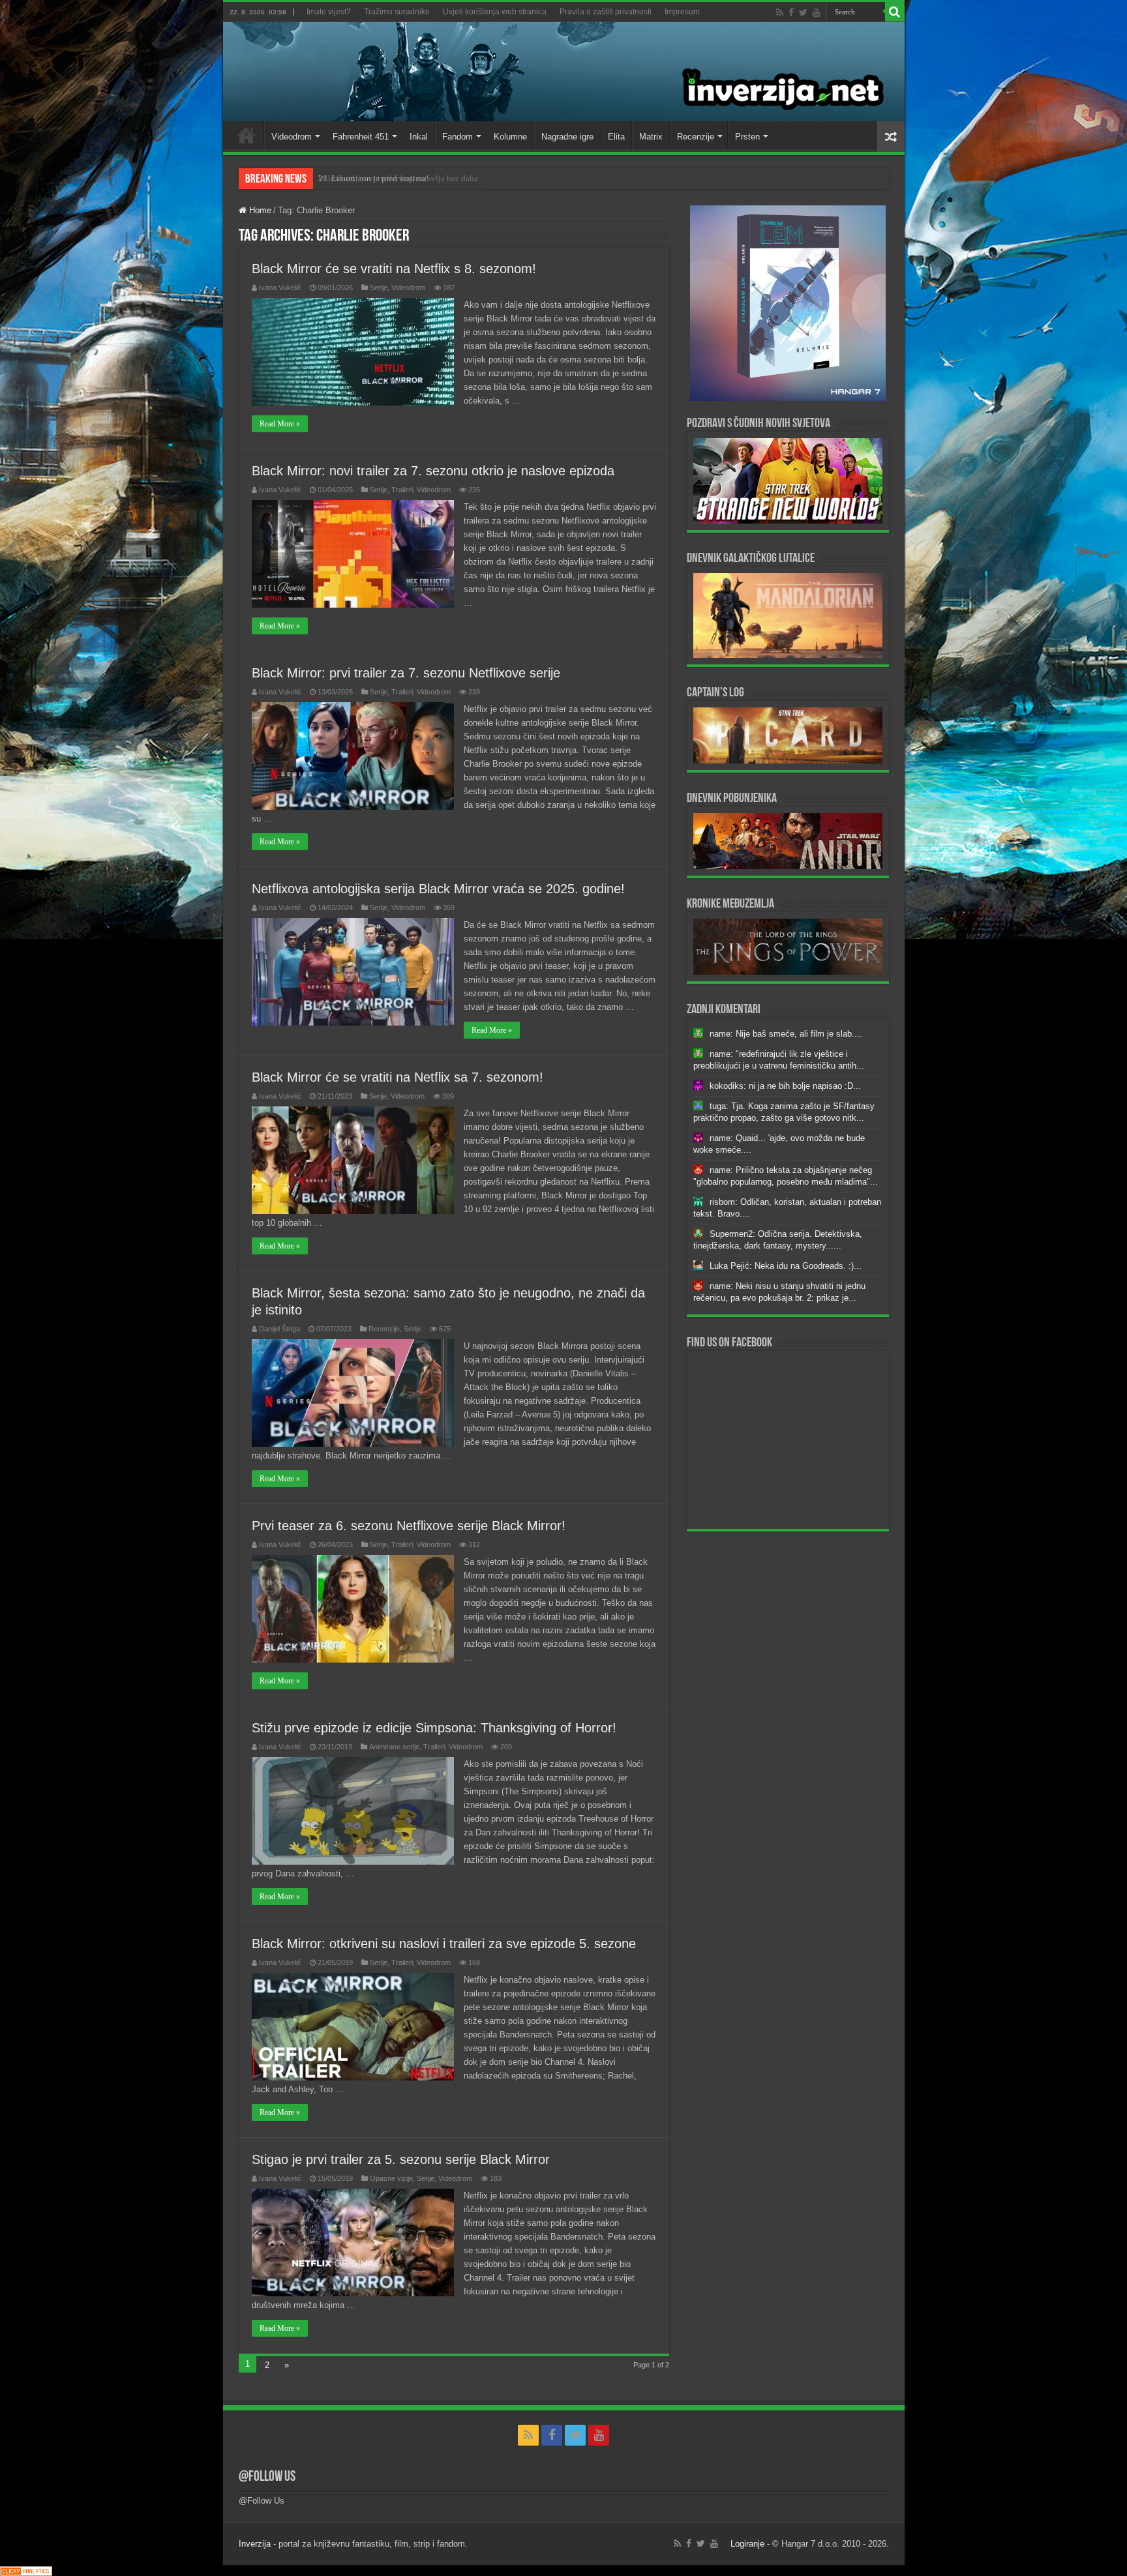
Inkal (419, 137)
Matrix (651, 137)
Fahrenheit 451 (361, 137)
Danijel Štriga (279, 1329)
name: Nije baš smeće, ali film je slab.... (786, 1034)
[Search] (895, 12)
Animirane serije (394, 1747)
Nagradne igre (567, 137)
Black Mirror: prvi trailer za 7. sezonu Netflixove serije (406, 673)
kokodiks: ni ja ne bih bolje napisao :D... (785, 1086)
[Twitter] (803, 12)
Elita (616, 137)
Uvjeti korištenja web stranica (495, 12)
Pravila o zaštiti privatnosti (606, 12)
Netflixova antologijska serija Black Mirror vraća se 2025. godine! (438, 889)
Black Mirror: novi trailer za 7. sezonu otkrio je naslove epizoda (433, 471)
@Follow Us (267, 2477)
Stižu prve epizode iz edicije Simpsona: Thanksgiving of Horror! (434, 1728)
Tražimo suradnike (397, 12)
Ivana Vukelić (280, 288)
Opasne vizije (391, 2178)
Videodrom (292, 137)
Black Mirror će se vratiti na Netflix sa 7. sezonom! (398, 1077)
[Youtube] (817, 12)
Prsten (747, 137)
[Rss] (780, 12)
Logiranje (747, 2544)
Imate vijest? (329, 12)
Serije (379, 288)
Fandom (458, 137)
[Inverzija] (564, 72)
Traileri (402, 490)
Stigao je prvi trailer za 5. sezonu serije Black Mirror (401, 2159)
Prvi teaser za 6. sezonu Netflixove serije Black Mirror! (409, 1526)
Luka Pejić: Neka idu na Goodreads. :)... (786, 1266)
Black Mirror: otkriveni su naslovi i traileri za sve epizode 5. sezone (444, 1944)
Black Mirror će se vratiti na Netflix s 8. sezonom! (394, 269)
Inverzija (255, 2544)
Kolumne (510, 137)
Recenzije (696, 137)
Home (247, 135)
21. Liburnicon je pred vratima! (373, 178)
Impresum (682, 12)
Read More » (280, 424)
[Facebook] (791, 12)
